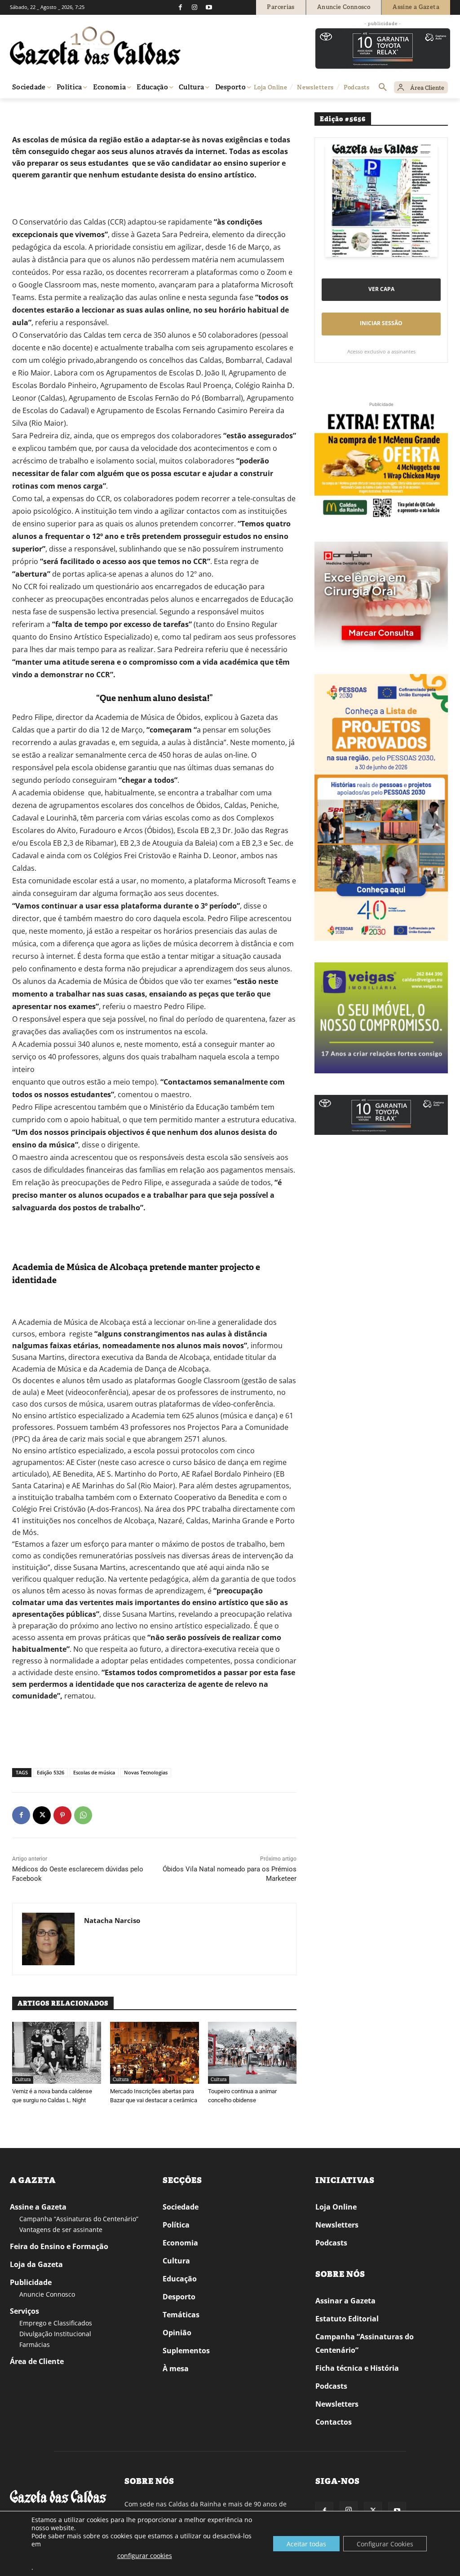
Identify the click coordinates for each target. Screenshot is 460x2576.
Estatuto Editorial (347, 2319)
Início (23, 111)
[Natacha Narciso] (48, 1939)
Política (176, 2225)
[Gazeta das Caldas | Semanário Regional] (95, 46)
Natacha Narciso (112, 1920)
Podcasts (331, 2243)
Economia (180, 2243)
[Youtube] (209, 7)
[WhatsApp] (83, 1815)
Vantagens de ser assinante (61, 2230)
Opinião (177, 2333)
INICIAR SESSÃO (381, 323)
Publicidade (31, 2282)
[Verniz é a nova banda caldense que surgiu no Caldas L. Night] (57, 2053)
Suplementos (186, 2351)
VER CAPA (381, 289)
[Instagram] (195, 7)
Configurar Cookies (385, 2544)
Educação (180, 2279)
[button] (383, 88)
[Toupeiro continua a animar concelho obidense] (252, 2053)
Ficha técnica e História (357, 2368)
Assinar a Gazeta (345, 2301)
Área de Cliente (37, 2361)
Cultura (45, 111)
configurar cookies (145, 2556)
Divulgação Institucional (55, 2334)
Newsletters (337, 2225)
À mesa (176, 2369)
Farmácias (35, 2344)
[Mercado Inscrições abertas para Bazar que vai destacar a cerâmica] (155, 2053)
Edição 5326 (51, 1772)
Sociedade (181, 2207)
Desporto (179, 2297)
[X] (42, 1815)
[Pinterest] (62, 1815)
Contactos (334, 2422)
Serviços (24, 2311)
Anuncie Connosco (47, 2294)
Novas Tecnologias (146, 1772)
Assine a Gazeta (38, 2207)
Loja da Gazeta (36, 2264)
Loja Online (336, 2207)
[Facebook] (180, 7)
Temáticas (181, 2315)
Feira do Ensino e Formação (59, 2246)
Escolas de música (94, 1772)
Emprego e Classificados (56, 2323)
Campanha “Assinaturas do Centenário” (79, 2219)
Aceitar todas (306, 2544)
